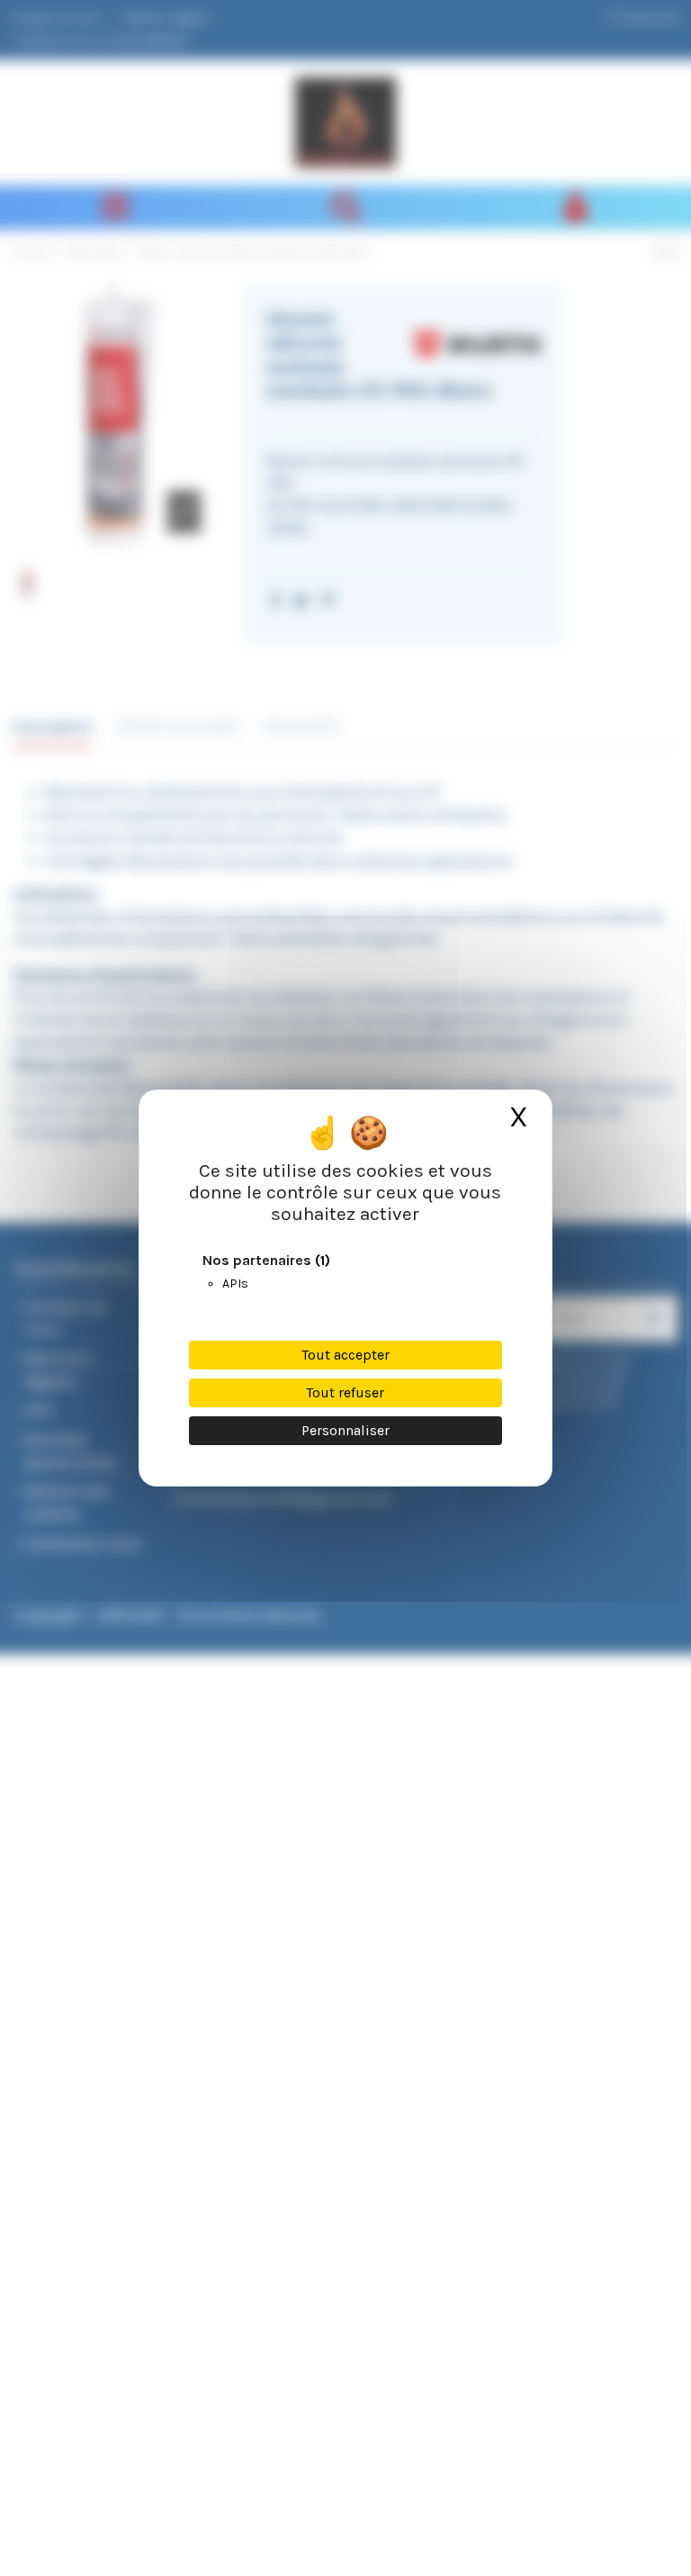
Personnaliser (345, 1430)
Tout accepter (345, 1355)
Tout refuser (345, 1392)
